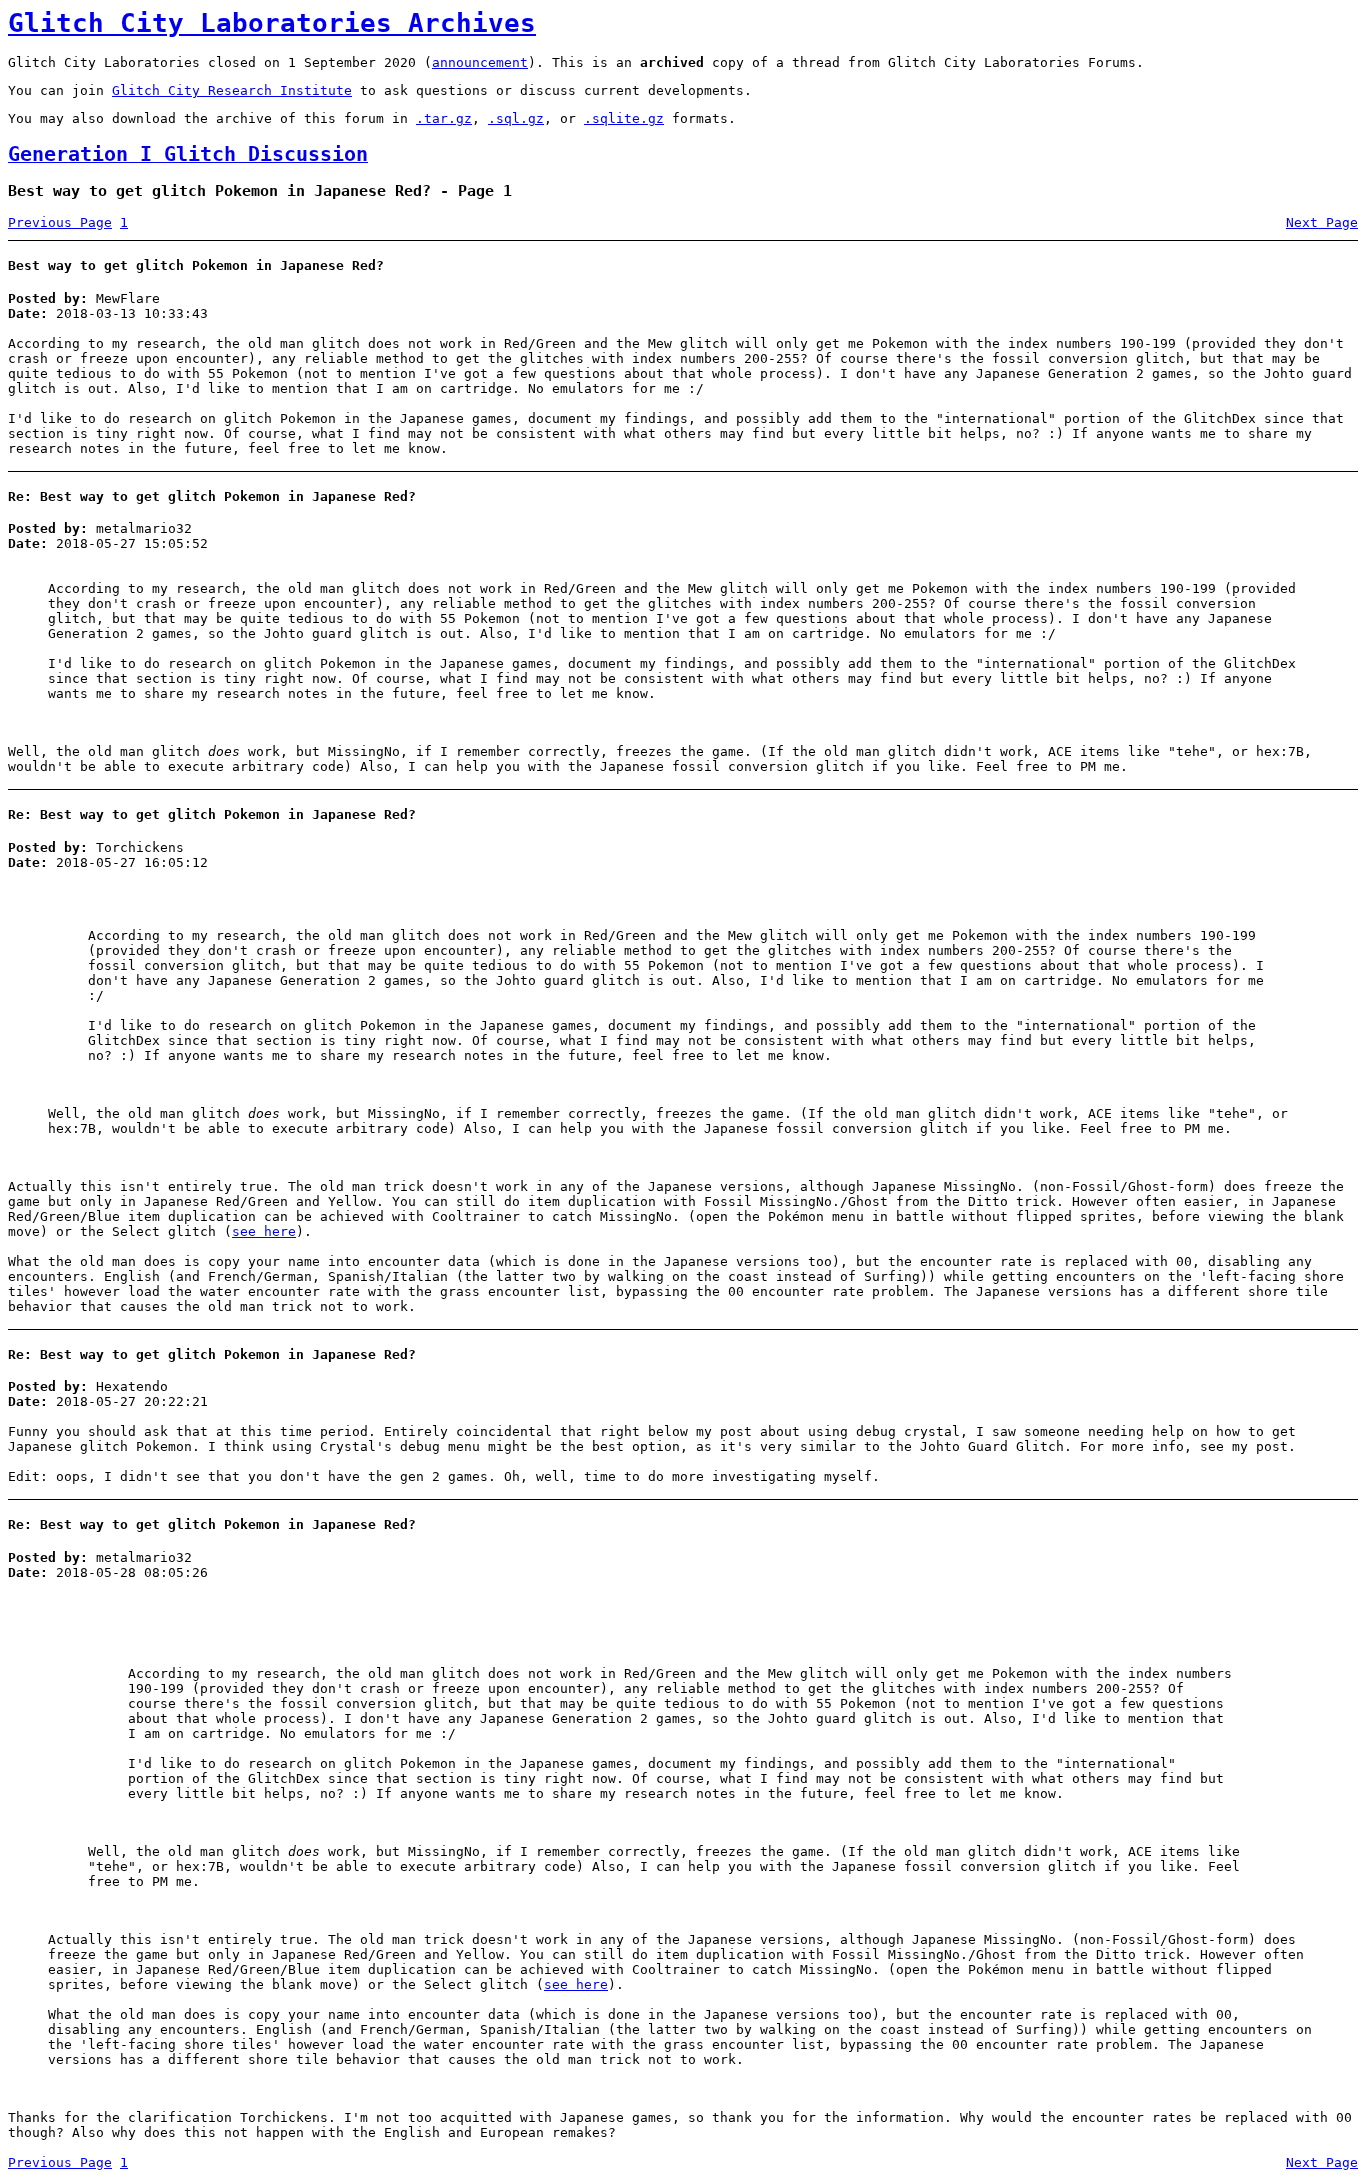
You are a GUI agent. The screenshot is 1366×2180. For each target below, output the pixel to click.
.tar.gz (444, 118)
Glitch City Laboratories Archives (272, 23)
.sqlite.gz (624, 118)
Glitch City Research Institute (232, 90)
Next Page (1322, 222)
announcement (480, 62)
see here (264, 1231)
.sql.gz (516, 118)
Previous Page (60, 222)
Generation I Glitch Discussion (188, 154)
